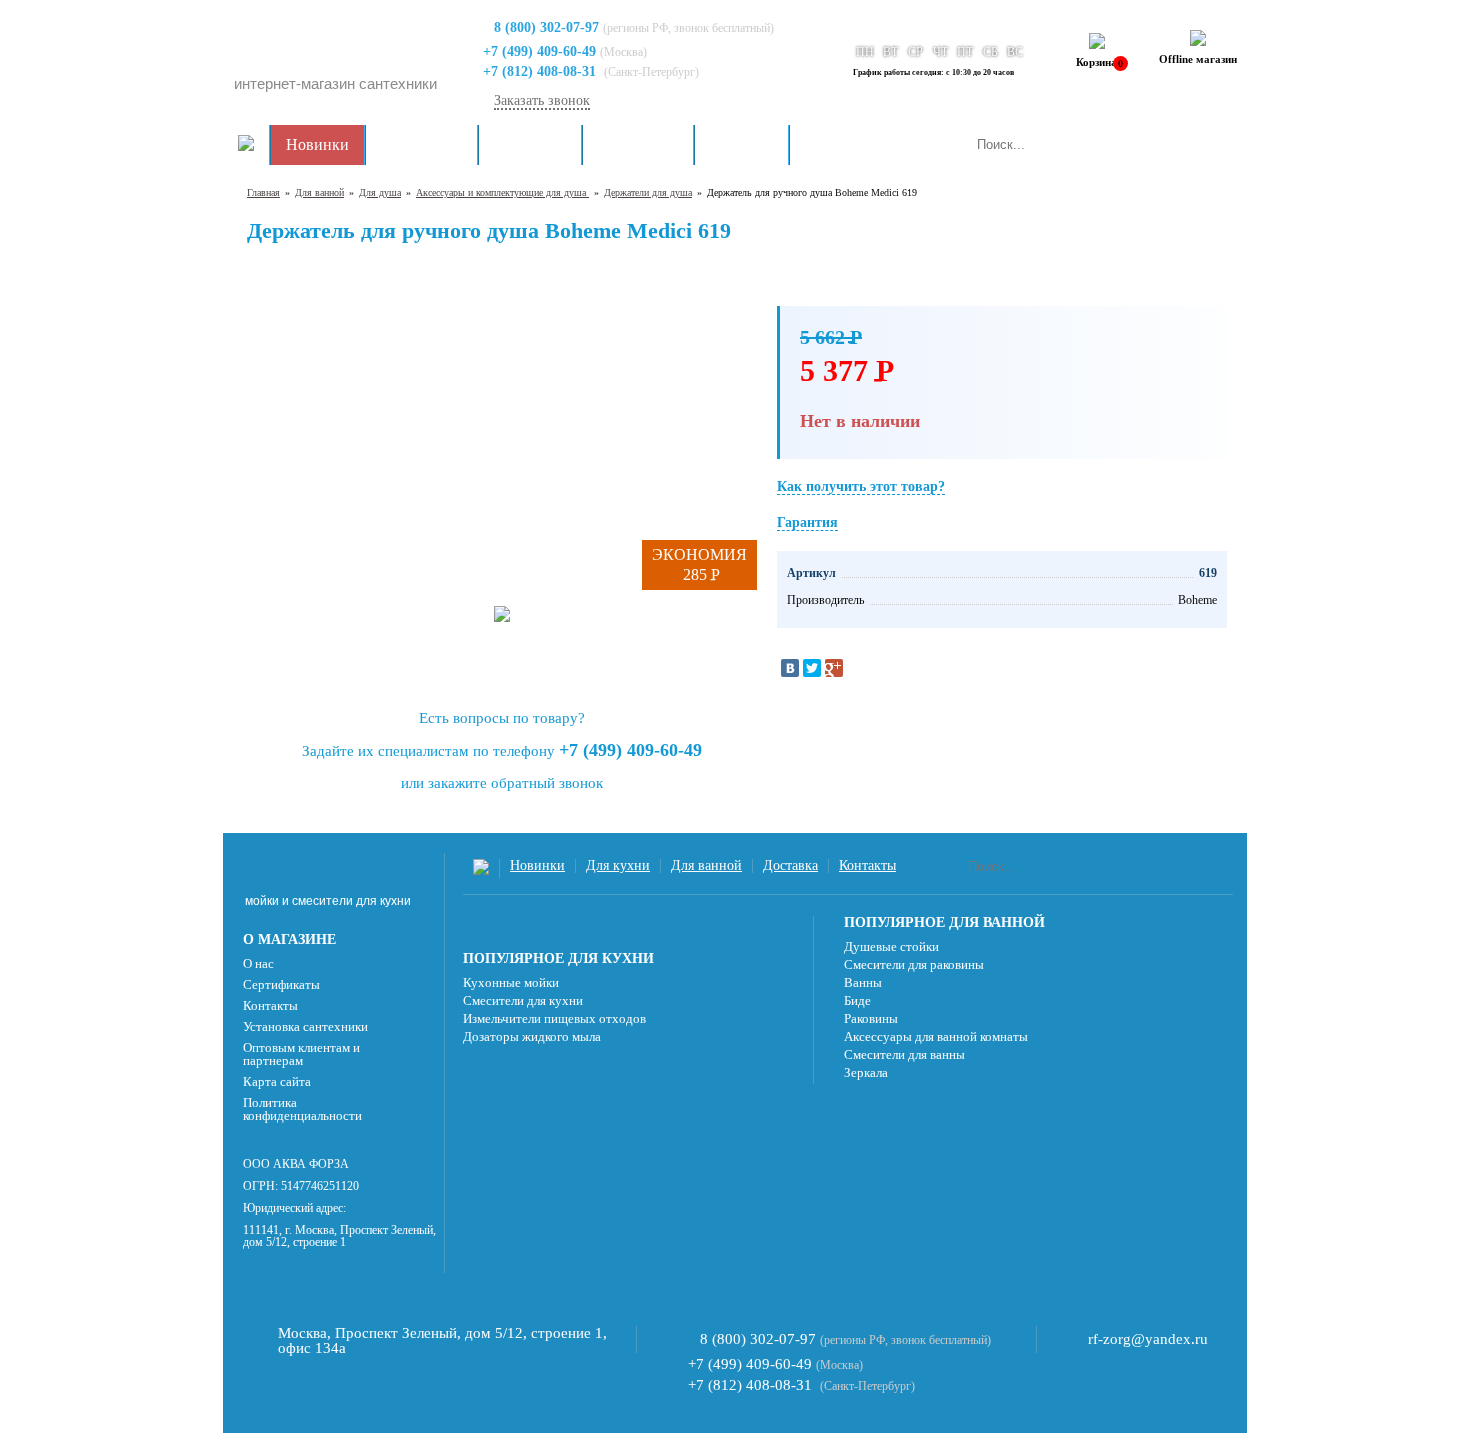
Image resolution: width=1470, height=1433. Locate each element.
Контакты (838, 144)
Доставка (741, 144)
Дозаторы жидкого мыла (532, 1036)
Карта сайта (277, 1081)
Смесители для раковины (914, 964)
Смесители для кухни (523, 1000)
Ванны (863, 982)
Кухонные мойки (511, 982)
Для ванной (638, 144)
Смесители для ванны (904, 1054)
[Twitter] (812, 668)
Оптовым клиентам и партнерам (301, 1054)
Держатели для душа (648, 192)
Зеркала (866, 1072)
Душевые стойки (891, 946)
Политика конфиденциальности (302, 1109)
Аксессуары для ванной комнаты (936, 1036)
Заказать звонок (542, 100)
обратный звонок (547, 783)
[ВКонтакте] (790, 668)
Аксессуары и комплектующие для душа (502, 192)
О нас (258, 963)
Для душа (380, 192)
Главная (263, 192)
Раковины (871, 1018)
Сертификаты (281, 984)
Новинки (317, 144)
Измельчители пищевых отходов (554, 1018)
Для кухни (530, 144)
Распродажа (421, 144)
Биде (857, 1000)
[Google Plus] (834, 668)
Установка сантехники (305, 1026)
